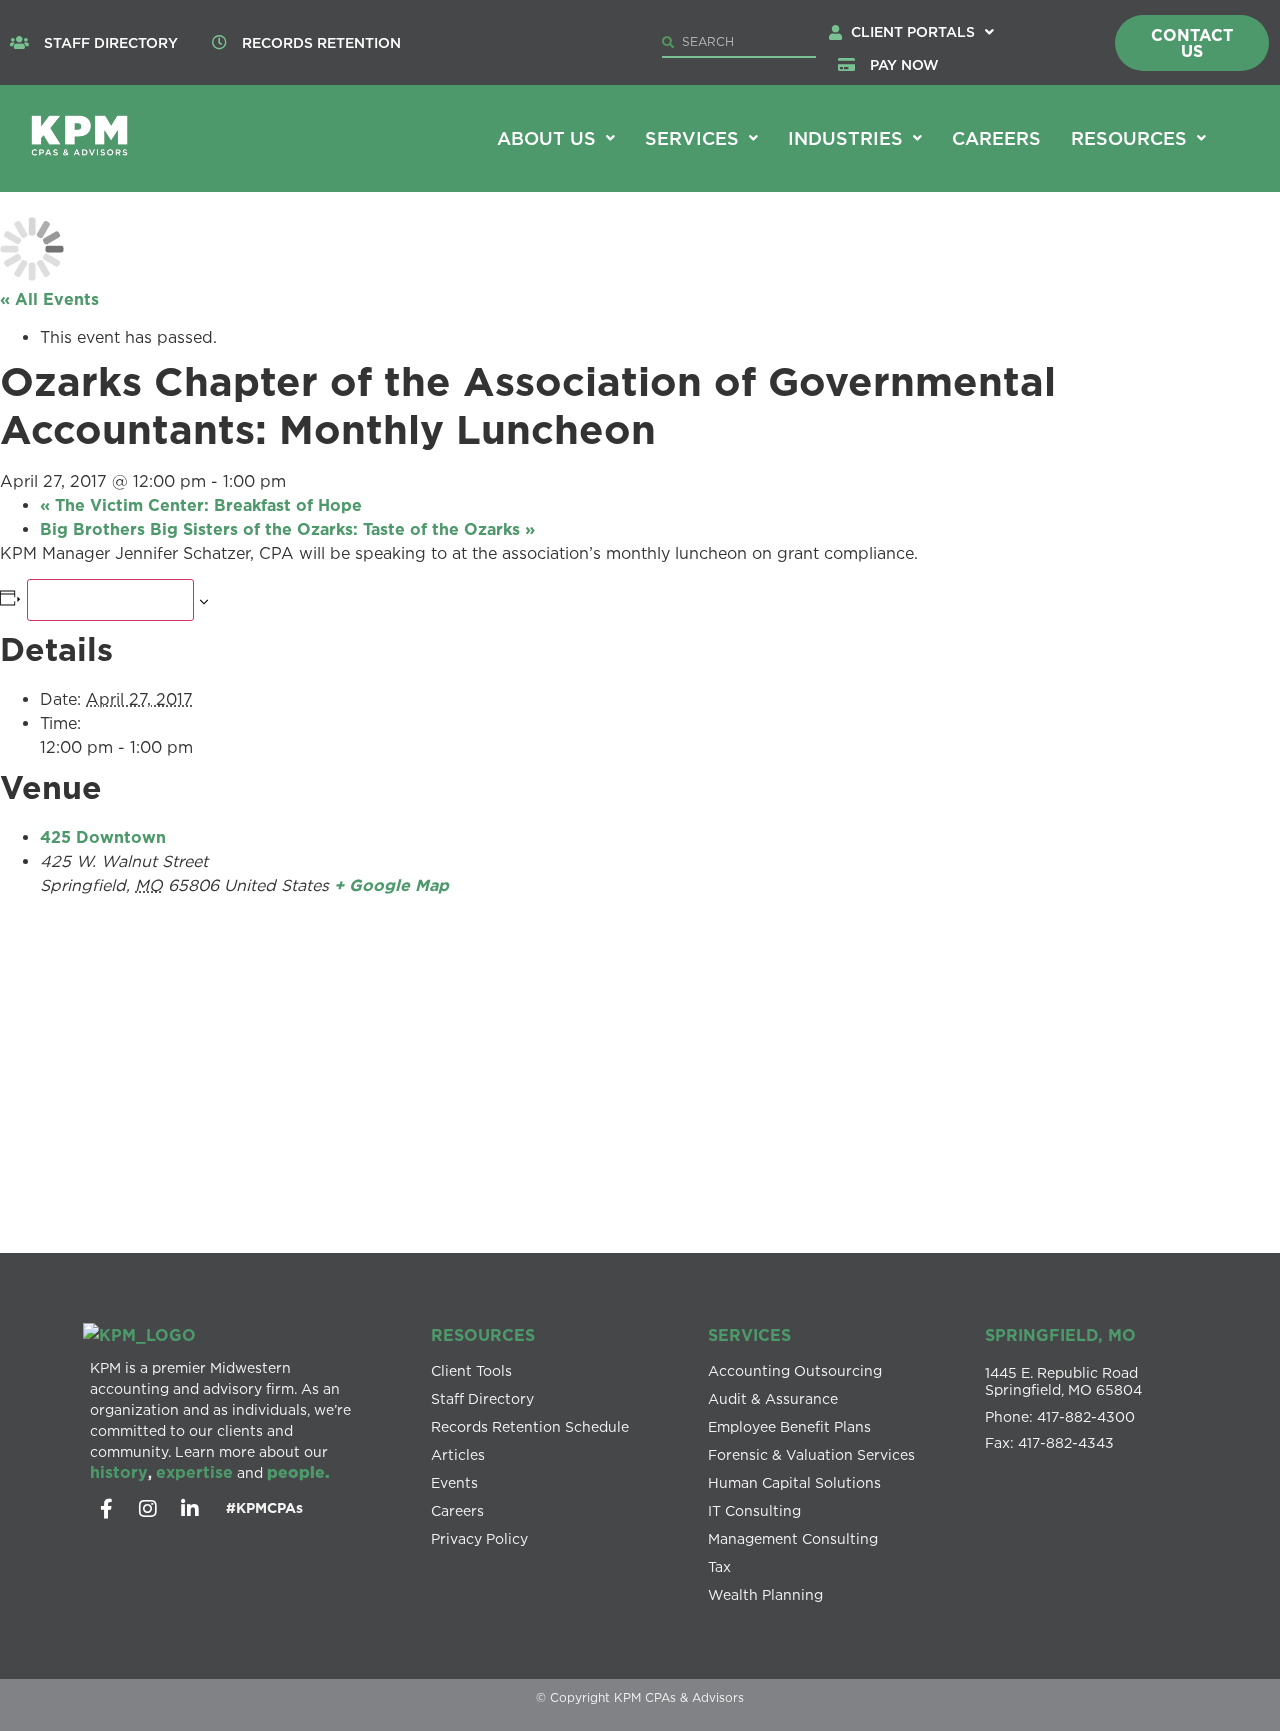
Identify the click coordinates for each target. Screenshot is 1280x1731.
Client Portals (913, 31)
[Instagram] (148, 1509)
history (119, 1472)
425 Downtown (103, 837)
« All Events (49, 299)
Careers (996, 138)
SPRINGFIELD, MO (1060, 1335)
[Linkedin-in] (190, 1509)
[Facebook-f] (106, 1509)
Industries (845, 138)
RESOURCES (483, 1335)
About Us (546, 138)
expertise (194, 1472)
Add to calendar (110, 600)
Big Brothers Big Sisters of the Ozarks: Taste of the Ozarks (287, 529)
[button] (922, 32)
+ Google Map (391, 885)
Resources (1129, 138)
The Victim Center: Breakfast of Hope (201, 505)
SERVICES (749, 1335)
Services (692, 138)
